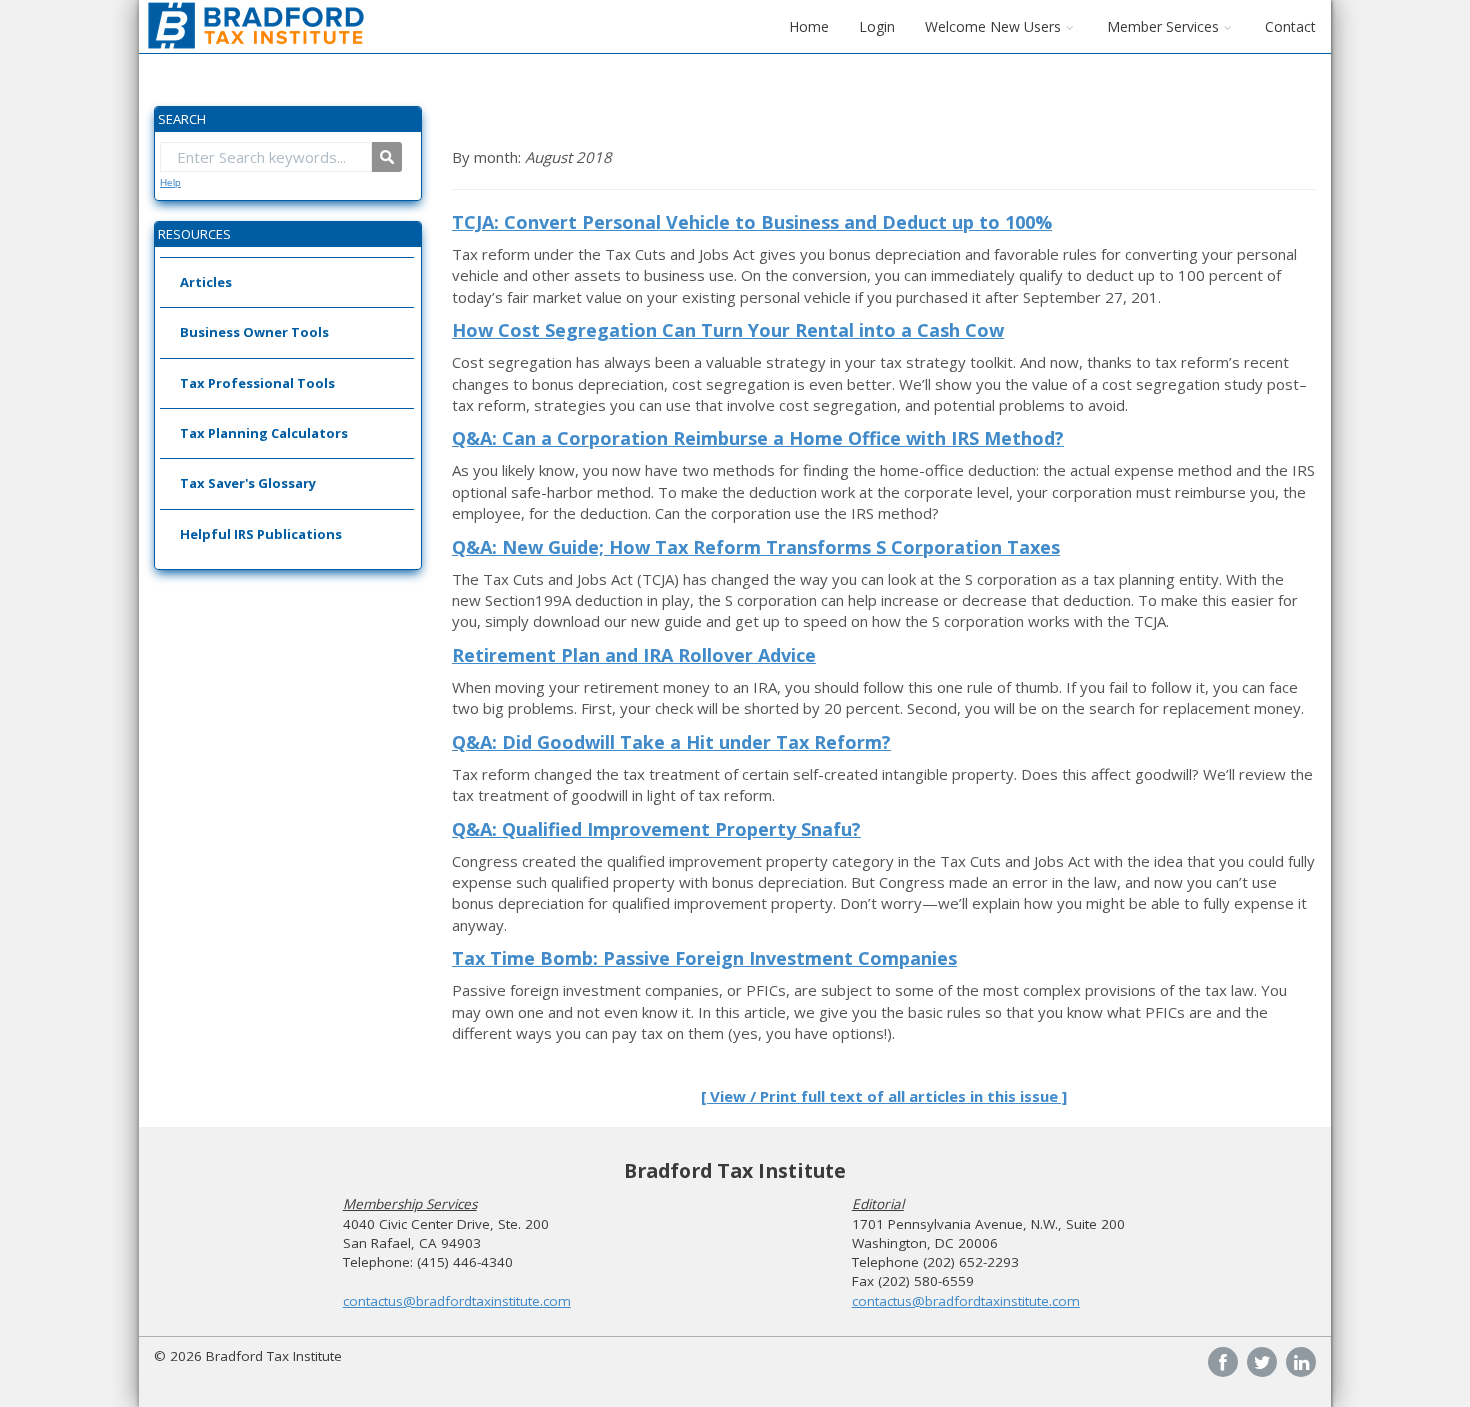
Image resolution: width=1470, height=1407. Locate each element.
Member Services (1163, 26)
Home (809, 26)
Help (170, 182)
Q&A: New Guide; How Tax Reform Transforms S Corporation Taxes (756, 547)
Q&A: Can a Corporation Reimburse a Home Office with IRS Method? (758, 438)
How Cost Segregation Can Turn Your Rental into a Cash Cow (728, 330)
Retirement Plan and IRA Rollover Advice (634, 655)
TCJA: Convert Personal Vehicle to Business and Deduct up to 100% (752, 222)
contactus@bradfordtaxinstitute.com (457, 1301)
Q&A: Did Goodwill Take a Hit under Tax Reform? (671, 742)
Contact (1290, 26)
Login (877, 26)
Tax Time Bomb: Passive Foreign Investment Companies (704, 958)
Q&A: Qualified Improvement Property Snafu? (656, 829)
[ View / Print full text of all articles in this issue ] (884, 1096)
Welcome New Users (993, 26)
